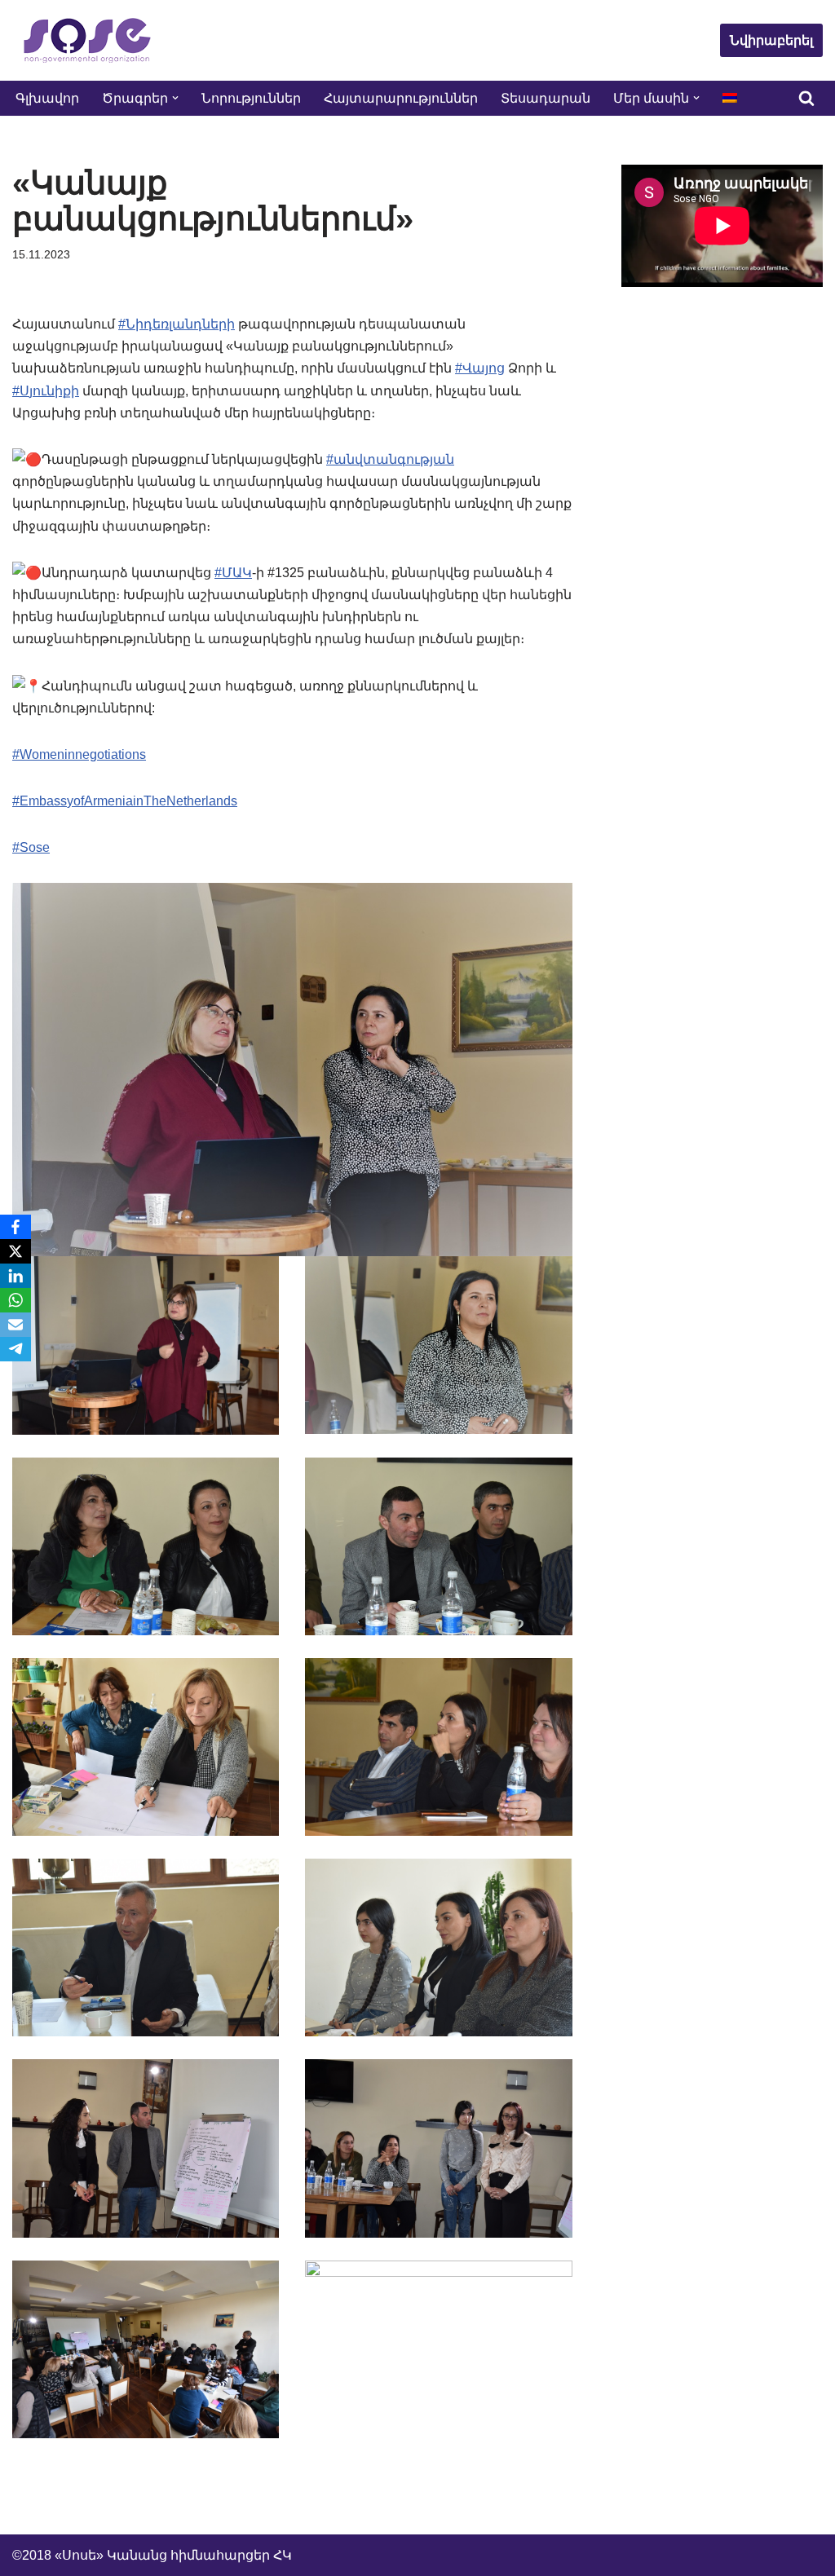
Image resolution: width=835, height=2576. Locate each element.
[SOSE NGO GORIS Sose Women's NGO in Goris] (86, 40)
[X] (15, 1251)
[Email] (15, 1325)
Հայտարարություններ (401, 98)
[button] (175, 98)
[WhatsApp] (15, 1300)
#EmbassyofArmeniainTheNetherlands (125, 801)
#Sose (31, 847)
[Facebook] (15, 1227)
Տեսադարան (546, 98)
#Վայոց (480, 368)
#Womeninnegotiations (79, 754)
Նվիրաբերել (771, 40)
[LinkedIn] (15, 1276)
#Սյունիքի (46, 391)
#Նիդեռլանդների (177, 324)
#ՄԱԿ (233, 573)
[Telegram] (15, 1349)
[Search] (806, 98)
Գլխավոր (47, 98)
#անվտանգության (390, 459)
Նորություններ (251, 98)
